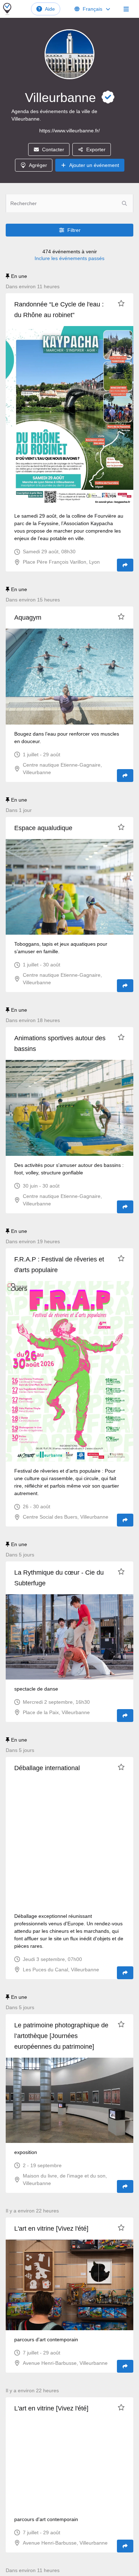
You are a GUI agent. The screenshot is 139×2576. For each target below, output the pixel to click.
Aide (50, 9)
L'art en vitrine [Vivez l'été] (51, 2229)
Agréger (38, 165)
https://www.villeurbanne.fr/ (69, 131)
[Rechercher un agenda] (124, 203)
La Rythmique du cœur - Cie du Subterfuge (59, 1578)
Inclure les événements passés (69, 258)
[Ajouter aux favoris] (121, 303)
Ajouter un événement (94, 165)
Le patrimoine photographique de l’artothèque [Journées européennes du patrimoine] (61, 2036)
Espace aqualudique (43, 828)
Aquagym (28, 618)
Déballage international (47, 1768)
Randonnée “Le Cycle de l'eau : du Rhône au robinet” (59, 310)
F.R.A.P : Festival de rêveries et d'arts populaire (59, 1265)
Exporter (96, 149)
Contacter (53, 149)
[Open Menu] (126, 9)
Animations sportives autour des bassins (60, 1043)
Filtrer (74, 230)
